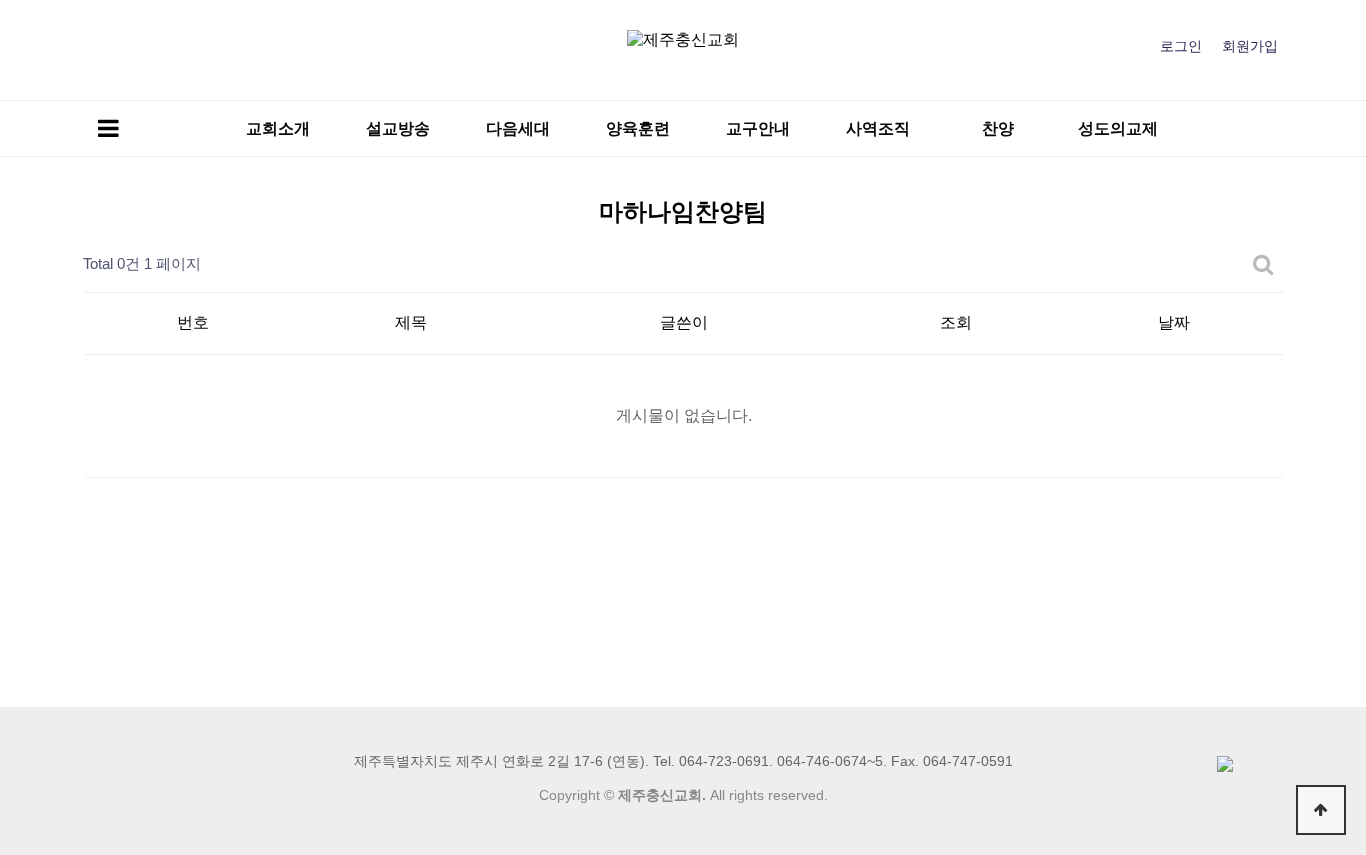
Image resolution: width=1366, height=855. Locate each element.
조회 (956, 322)
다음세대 (518, 128)
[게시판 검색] (1263, 264)
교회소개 (278, 128)
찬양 (998, 128)
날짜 (1174, 322)
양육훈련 (638, 128)
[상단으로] (1321, 810)
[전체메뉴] (108, 128)
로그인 (1181, 46)
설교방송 (398, 128)
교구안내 (758, 128)
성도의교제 (1118, 128)
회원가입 (1250, 46)
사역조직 (878, 128)
